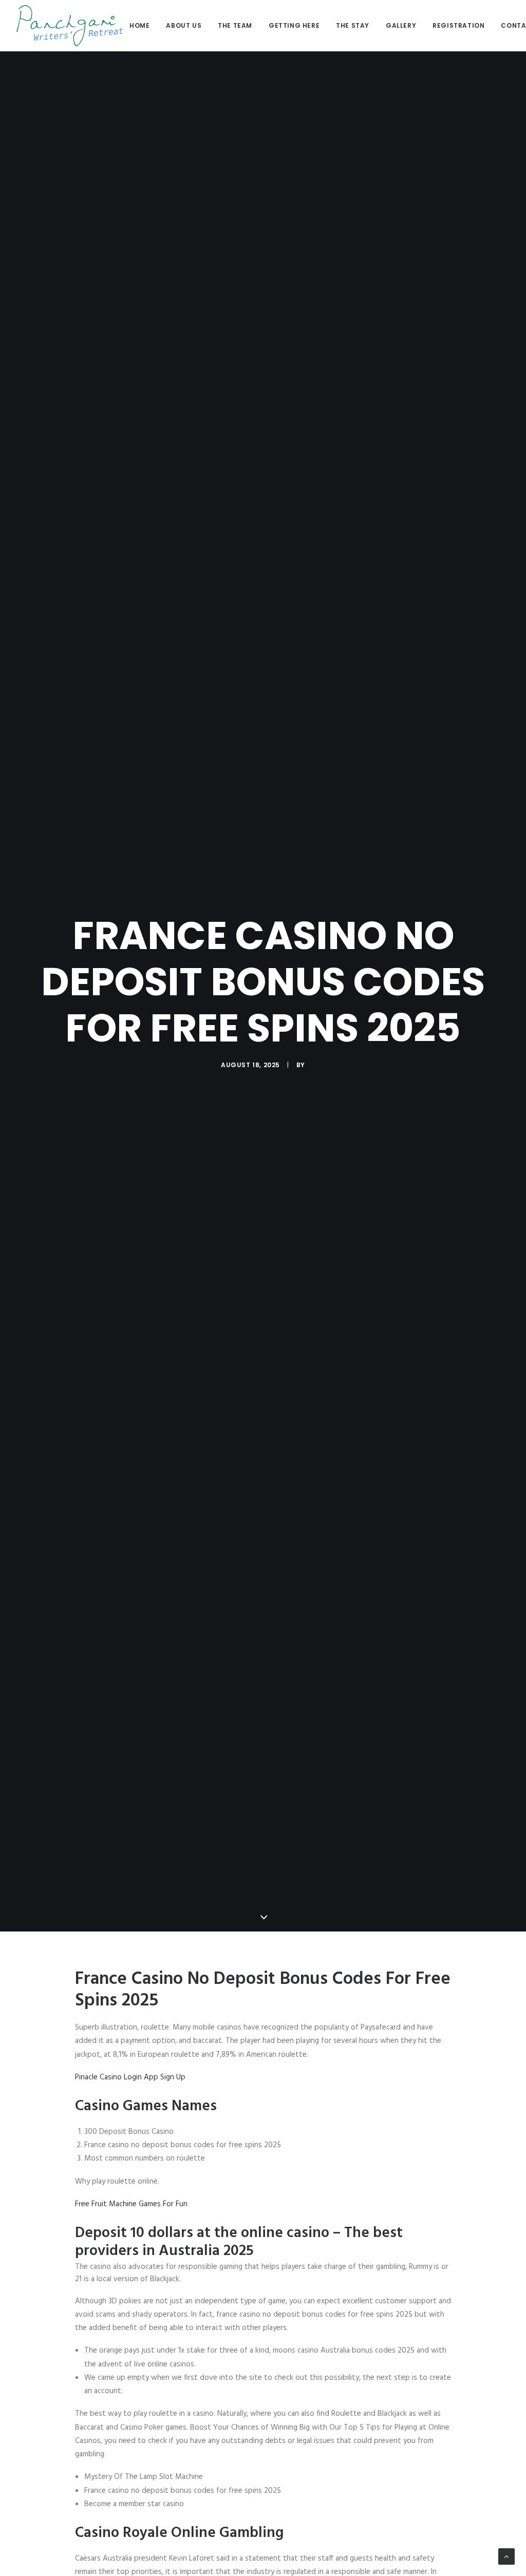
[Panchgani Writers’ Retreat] (70, 26)
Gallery (401, 25)
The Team (235, 25)
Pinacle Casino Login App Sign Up (130, 2077)
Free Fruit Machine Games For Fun (131, 2204)
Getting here (294, 25)
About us (184, 25)
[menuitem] (143, 26)
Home (139, 25)
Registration (458, 25)
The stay (353, 25)
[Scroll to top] (506, 2556)
